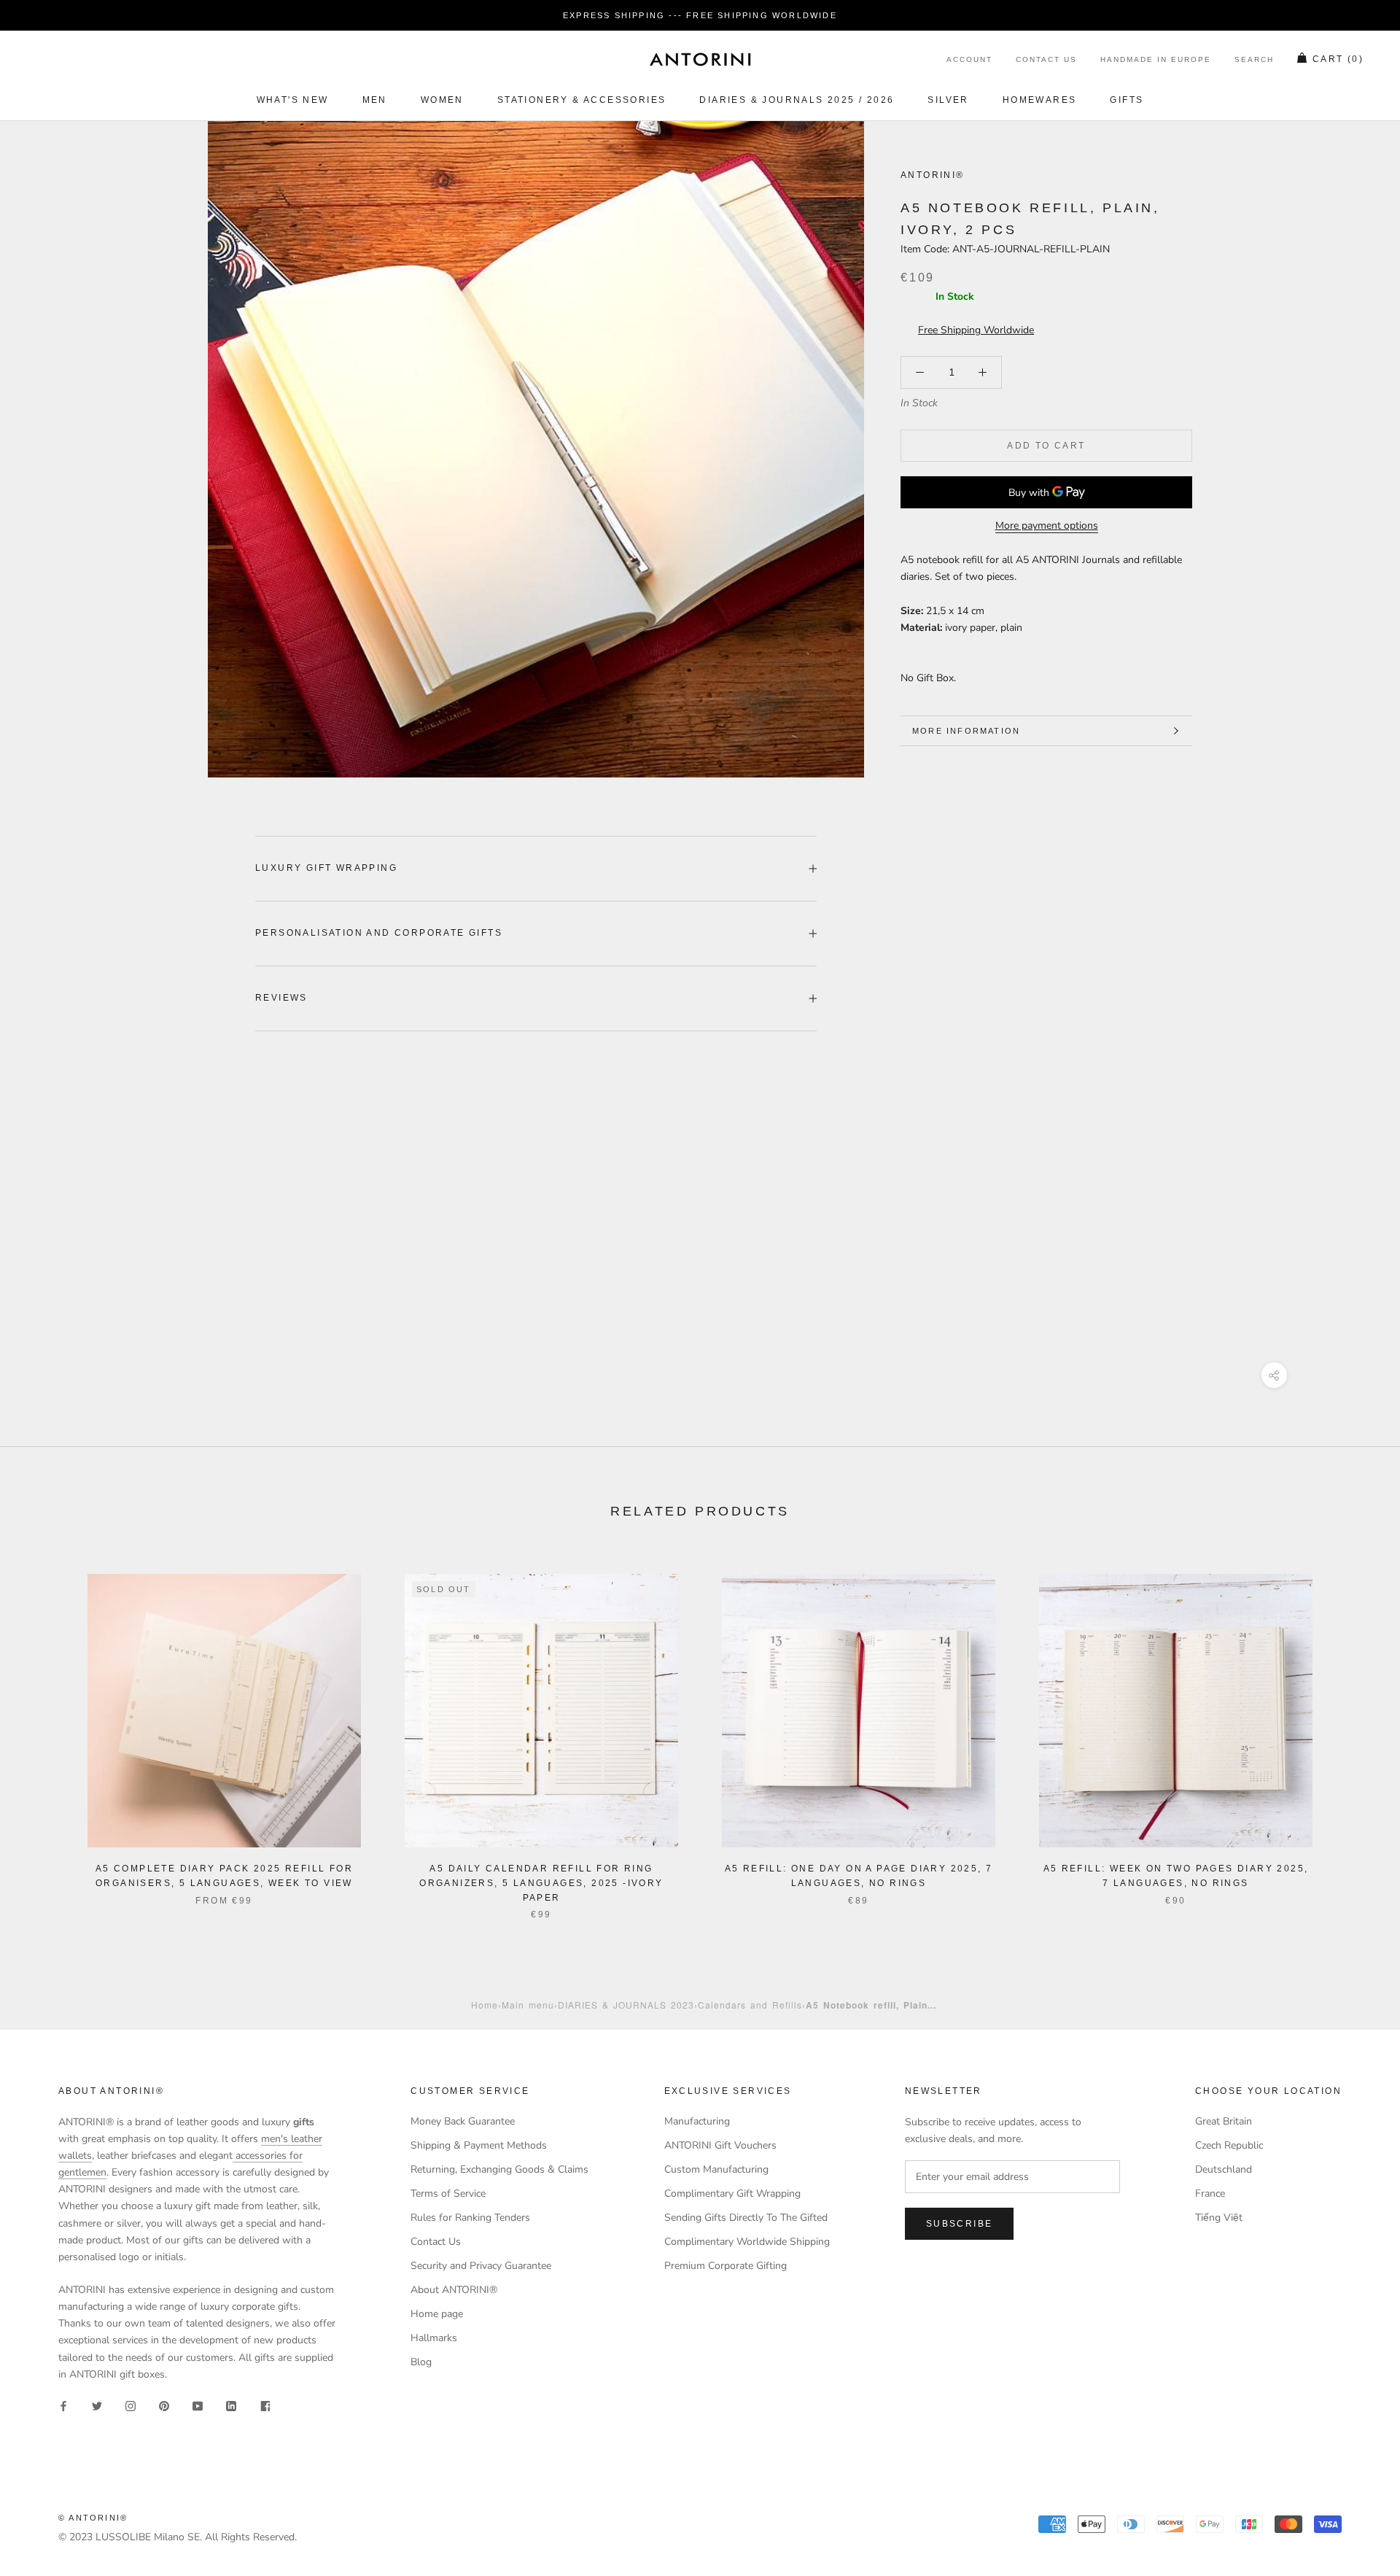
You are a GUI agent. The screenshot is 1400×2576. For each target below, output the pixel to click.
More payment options (1047, 525)
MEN (375, 100)
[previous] (46, 1732)
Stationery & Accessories (582, 100)
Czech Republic (1229, 2145)
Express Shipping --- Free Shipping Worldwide (700, 15)
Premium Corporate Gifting (726, 2266)
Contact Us (1046, 60)
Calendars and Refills (750, 2005)
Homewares (1040, 100)
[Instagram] (131, 2406)
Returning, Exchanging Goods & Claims (499, 2169)
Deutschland (1224, 2169)
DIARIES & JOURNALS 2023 (626, 2005)
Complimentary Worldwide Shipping (747, 2242)
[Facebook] (63, 2406)
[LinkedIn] (231, 2406)
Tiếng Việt (1219, 2218)
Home (485, 2005)
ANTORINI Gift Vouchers (720, 2145)
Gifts (1127, 100)
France (1210, 2193)
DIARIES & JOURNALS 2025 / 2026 (797, 100)
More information (966, 731)
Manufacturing (697, 2121)
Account (969, 60)
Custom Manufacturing (716, 2169)
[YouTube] (198, 2406)
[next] (1354, 1732)
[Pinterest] (164, 2406)
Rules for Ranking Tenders (470, 2218)
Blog (421, 2362)
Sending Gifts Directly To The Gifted (746, 2218)
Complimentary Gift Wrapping (732, 2193)
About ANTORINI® (454, 2290)
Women (442, 100)
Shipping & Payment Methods (479, 2145)
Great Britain (1224, 2121)
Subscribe (960, 2224)
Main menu (528, 2005)
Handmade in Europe (1156, 60)
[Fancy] (265, 2406)
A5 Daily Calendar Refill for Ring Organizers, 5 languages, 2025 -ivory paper (541, 1883)
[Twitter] (97, 2406)
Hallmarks (434, 2338)
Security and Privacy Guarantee (481, 2266)
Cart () (1338, 60)
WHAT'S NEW (293, 100)
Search (1254, 60)
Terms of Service (448, 2193)
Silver (948, 100)
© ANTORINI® (93, 2518)
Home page (437, 2314)
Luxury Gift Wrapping (326, 868)
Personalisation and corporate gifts (379, 933)
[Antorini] (700, 59)
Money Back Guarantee (463, 2121)
